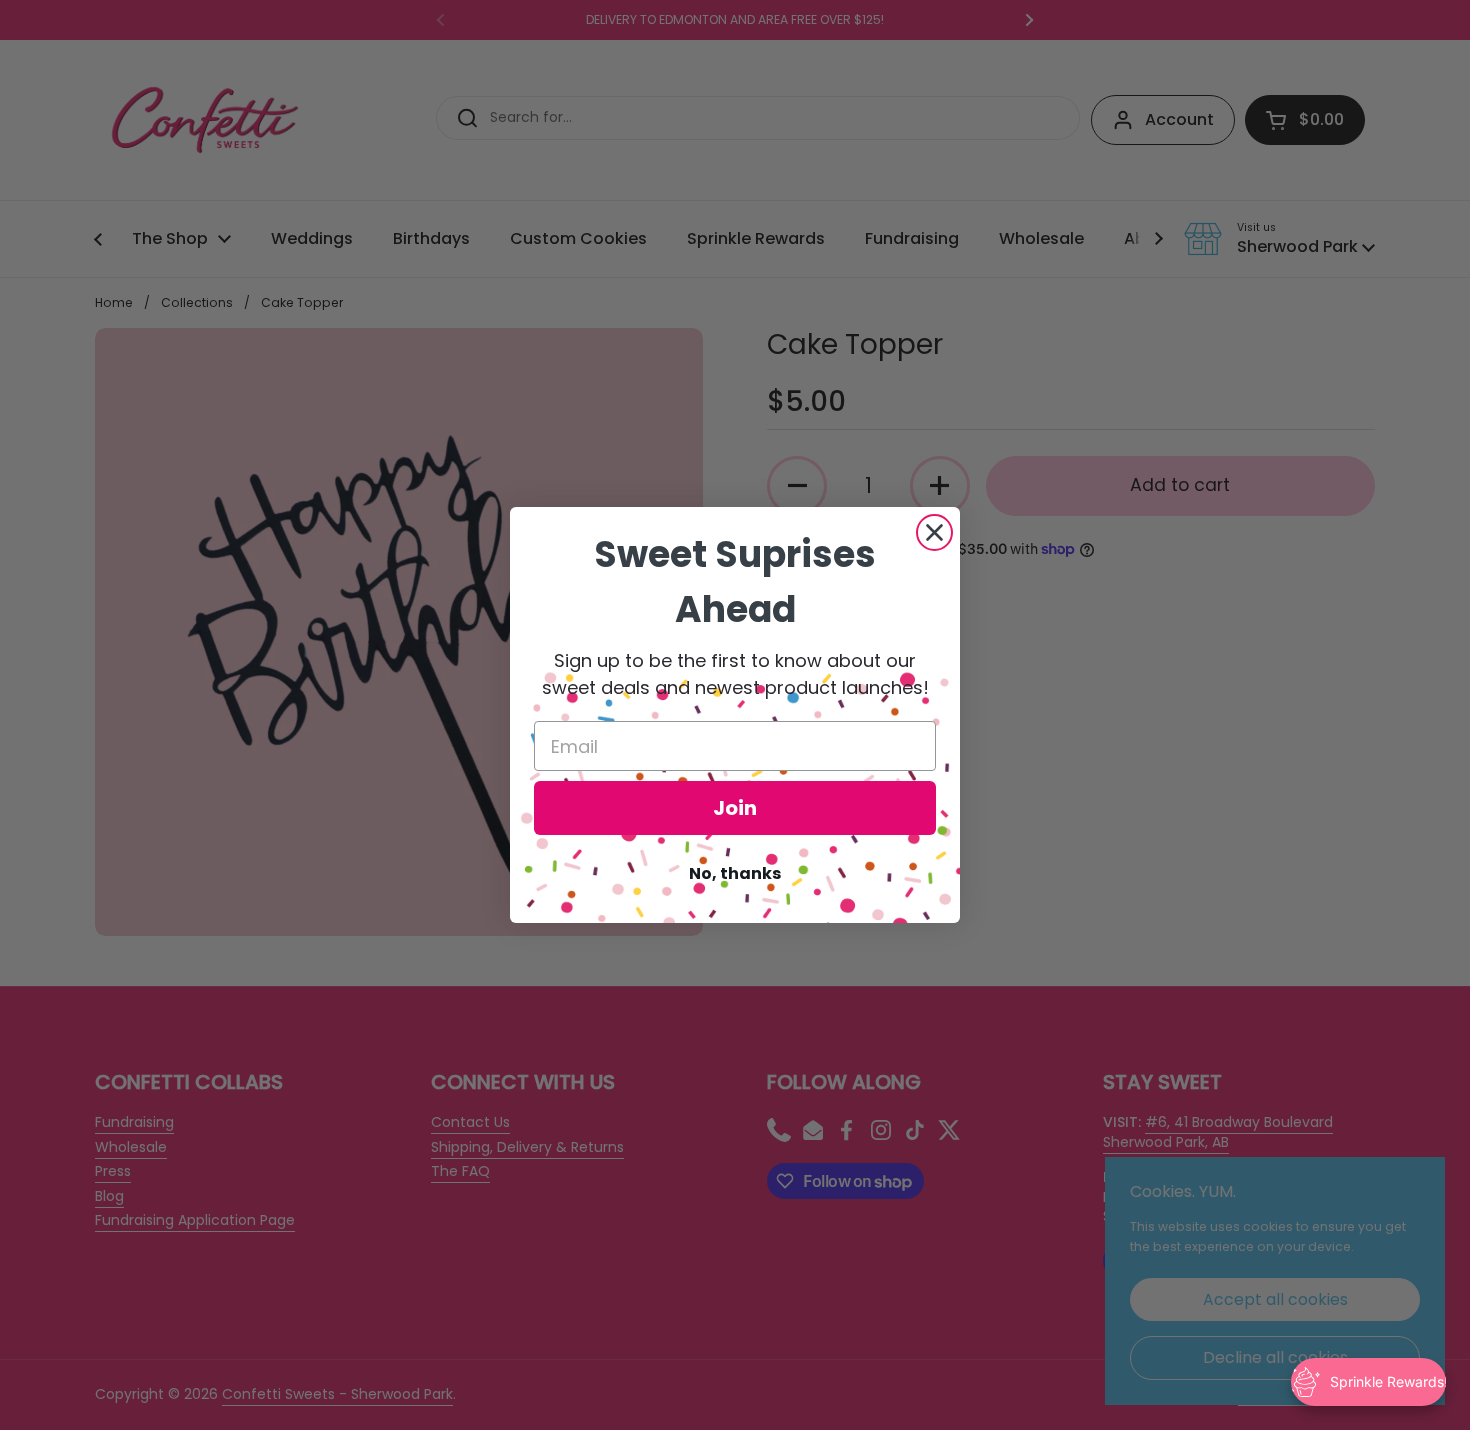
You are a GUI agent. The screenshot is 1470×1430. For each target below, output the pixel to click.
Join (735, 808)
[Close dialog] (934, 532)
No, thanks (735, 873)
